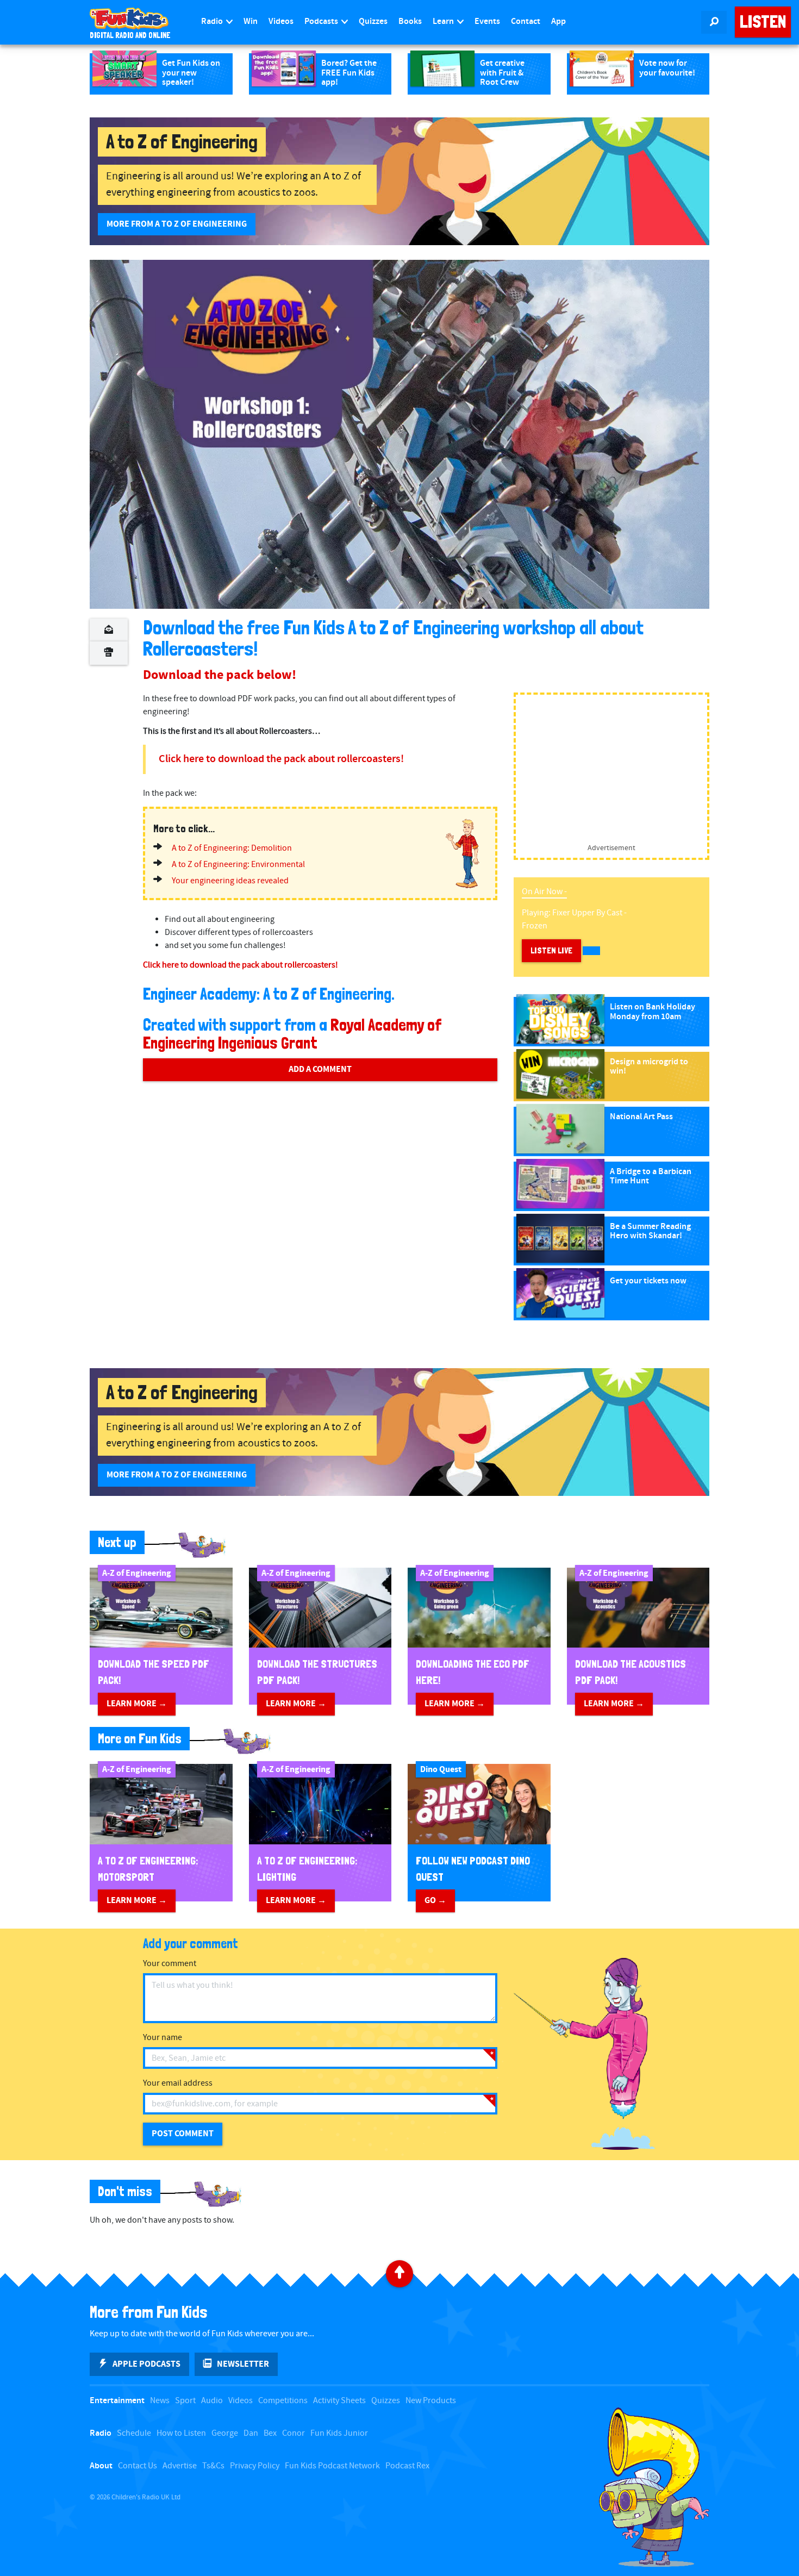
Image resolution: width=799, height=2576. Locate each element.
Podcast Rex (407, 2466)
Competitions (283, 2401)
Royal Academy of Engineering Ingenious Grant (292, 1034)
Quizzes (373, 21)
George (225, 2433)
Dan (251, 2433)
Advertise (180, 2466)
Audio (212, 2401)
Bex (270, 2433)
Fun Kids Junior (339, 2433)
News (160, 2401)
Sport (185, 2401)
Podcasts (322, 21)
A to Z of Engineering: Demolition (232, 848)
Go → (435, 1900)
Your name (163, 2038)
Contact (526, 21)
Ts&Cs (213, 2466)
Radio (213, 21)
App (558, 21)
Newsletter (243, 2364)
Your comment (170, 1964)
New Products (431, 2401)
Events (487, 21)
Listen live (551, 950)
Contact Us (138, 2466)
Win (251, 21)
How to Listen (181, 2433)
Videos (281, 21)
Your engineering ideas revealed (230, 881)
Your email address (178, 2083)
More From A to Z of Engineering (177, 224)
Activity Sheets (339, 2401)
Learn (444, 21)
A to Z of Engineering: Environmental (238, 865)
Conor (294, 2433)
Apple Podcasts (146, 2364)
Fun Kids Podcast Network (332, 2466)
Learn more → (137, 1704)
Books (410, 21)
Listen (763, 22)
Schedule (134, 2433)
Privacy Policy (255, 2466)
